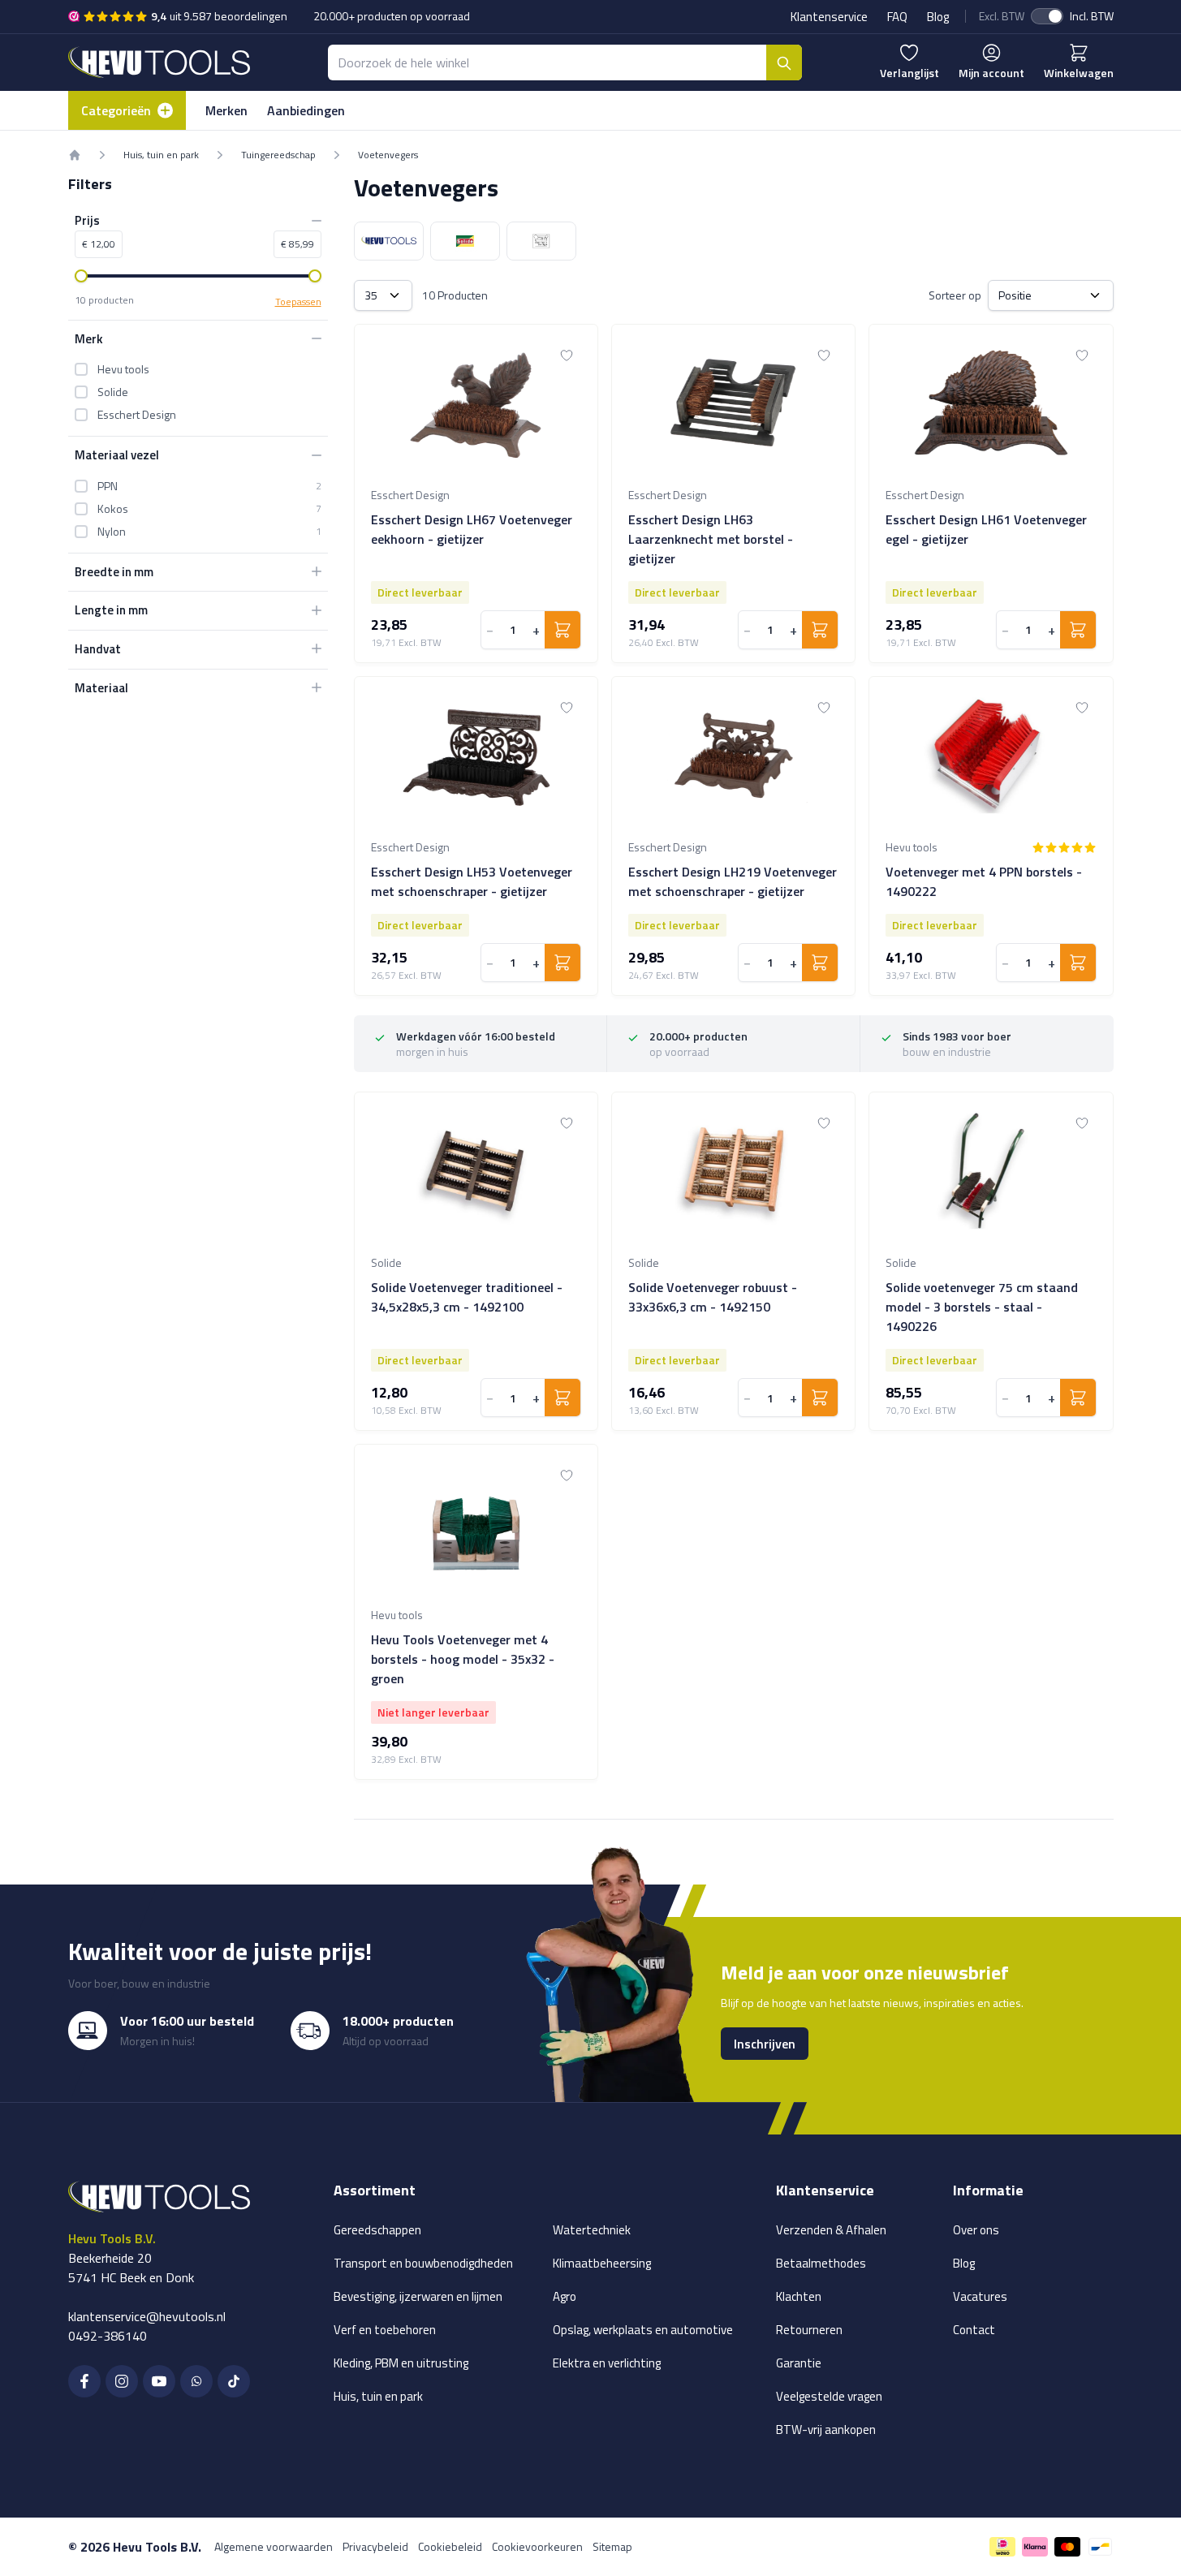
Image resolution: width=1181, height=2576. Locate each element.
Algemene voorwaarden (274, 2546)
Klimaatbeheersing (602, 2263)
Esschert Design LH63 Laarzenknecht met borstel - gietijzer (711, 539)
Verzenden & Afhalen (831, 2230)
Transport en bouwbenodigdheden (423, 2263)
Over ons (976, 2230)
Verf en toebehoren (385, 2330)
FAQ (897, 17)
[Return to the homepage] (75, 155)
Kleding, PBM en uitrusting (401, 2363)
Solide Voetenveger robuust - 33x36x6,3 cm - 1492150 (713, 1297)
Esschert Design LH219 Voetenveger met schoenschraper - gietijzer (733, 881)
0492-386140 (108, 2336)
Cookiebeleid (450, 2546)
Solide (113, 392)
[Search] (784, 62)
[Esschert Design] (541, 241)
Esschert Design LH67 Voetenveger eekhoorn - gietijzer (472, 529)
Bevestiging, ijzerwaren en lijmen (418, 2296)
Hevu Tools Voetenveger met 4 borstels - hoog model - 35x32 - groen (463, 1659)
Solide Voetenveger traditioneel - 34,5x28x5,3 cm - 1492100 (467, 1297)
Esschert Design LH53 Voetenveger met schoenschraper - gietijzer (472, 881)
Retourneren (809, 2330)
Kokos (113, 508)
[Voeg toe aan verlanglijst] (567, 355)
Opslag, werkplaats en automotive (643, 2330)
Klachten (799, 2296)
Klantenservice (829, 17)
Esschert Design (137, 415)
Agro (565, 2296)
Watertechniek (592, 2230)
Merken (226, 110)
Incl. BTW (1092, 16)
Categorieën (116, 110)
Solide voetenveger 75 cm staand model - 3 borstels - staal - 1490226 (982, 1307)
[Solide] (465, 241)
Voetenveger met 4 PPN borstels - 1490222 (984, 881)
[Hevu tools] (389, 241)
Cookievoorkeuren (537, 2546)
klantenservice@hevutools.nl (147, 2316)
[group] (1064, 847)
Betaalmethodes (821, 2263)
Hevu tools (123, 369)
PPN (108, 485)
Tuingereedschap (278, 155)
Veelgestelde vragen (829, 2396)
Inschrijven (765, 2044)
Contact (974, 2330)
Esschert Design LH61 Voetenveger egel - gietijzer (986, 529)
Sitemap (612, 2546)
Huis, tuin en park (161, 155)
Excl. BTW (1002, 16)
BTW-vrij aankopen (826, 2430)
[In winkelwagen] (562, 630)
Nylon (112, 531)
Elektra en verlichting (607, 2363)
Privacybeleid (375, 2546)
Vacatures (980, 2296)
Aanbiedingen (306, 110)
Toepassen (298, 301)
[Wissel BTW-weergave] (1047, 16)
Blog (938, 17)
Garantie (799, 2363)
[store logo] (159, 62)
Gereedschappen (377, 2230)
